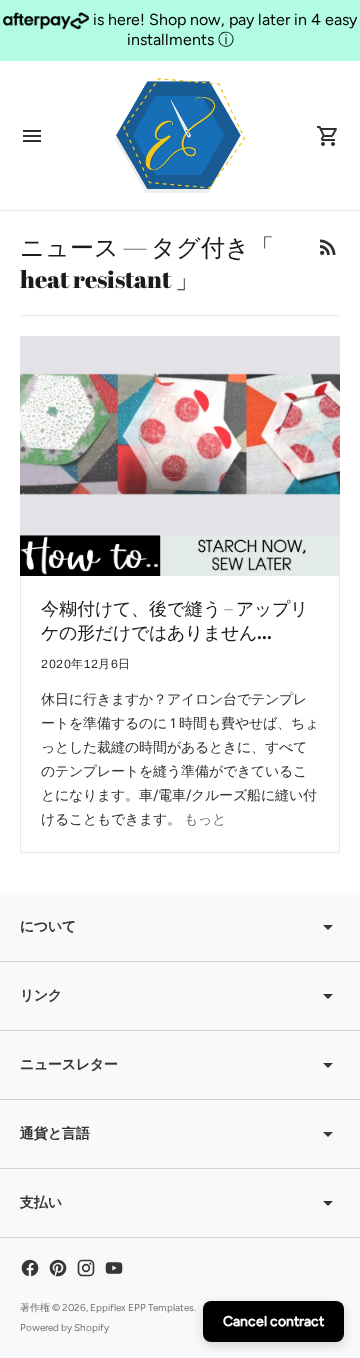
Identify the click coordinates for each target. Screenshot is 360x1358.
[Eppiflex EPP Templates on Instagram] (86, 1268)
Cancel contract (273, 1321)
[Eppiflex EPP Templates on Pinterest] (58, 1268)
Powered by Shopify (64, 1327)
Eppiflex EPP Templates (142, 1307)
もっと (205, 819)
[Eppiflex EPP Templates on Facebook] (30, 1268)
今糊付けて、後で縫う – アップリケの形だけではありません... (174, 620)
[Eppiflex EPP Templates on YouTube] (114, 1268)
